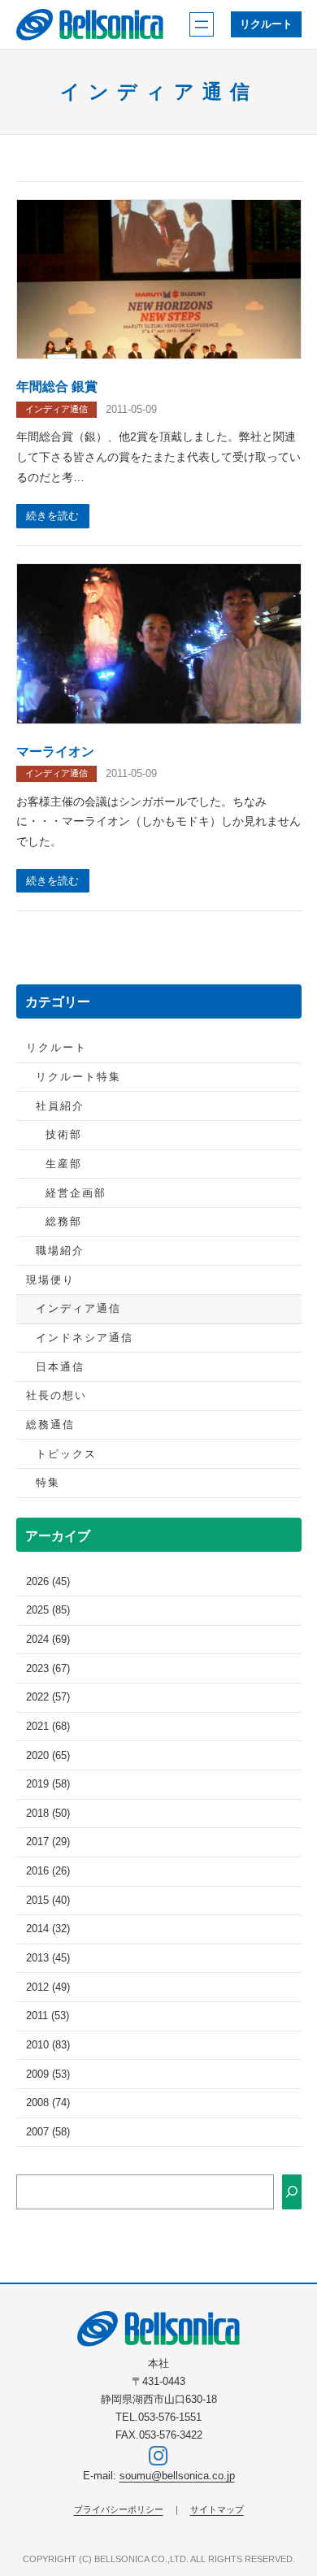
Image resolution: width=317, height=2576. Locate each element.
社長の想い (56, 1396)
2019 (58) (48, 1784)
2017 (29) (48, 1842)
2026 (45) (48, 1582)
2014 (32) (48, 1929)
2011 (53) (48, 2016)
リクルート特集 (78, 1077)
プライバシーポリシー (119, 2509)
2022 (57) (48, 1697)
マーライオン (55, 751)
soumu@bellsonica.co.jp (177, 2476)
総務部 (64, 1222)
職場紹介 (60, 1251)
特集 (48, 1483)
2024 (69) (48, 1640)
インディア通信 (56, 409)
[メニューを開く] (202, 24)
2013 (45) (48, 1958)
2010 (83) (48, 2045)
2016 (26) (48, 1871)
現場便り (50, 1280)
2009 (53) (48, 2074)
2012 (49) (48, 1987)
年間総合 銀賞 (57, 386)
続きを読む (52, 516)
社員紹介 (60, 1106)
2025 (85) (48, 1610)
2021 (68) (48, 1727)
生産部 (64, 1164)
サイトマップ (217, 2509)
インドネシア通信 (85, 1338)
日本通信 (60, 1367)
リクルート (266, 24)
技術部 (64, 1135)
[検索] (292, 2192)
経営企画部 (76, 1193)
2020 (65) (48, 1756)
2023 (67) (48, 1669)
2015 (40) (48, 1901)
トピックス (66, 1454)
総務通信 (50, 1425)
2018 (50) (48, 1814)
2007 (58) (48, 2132)
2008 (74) (48, 2103)
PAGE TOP (293, 2485)
